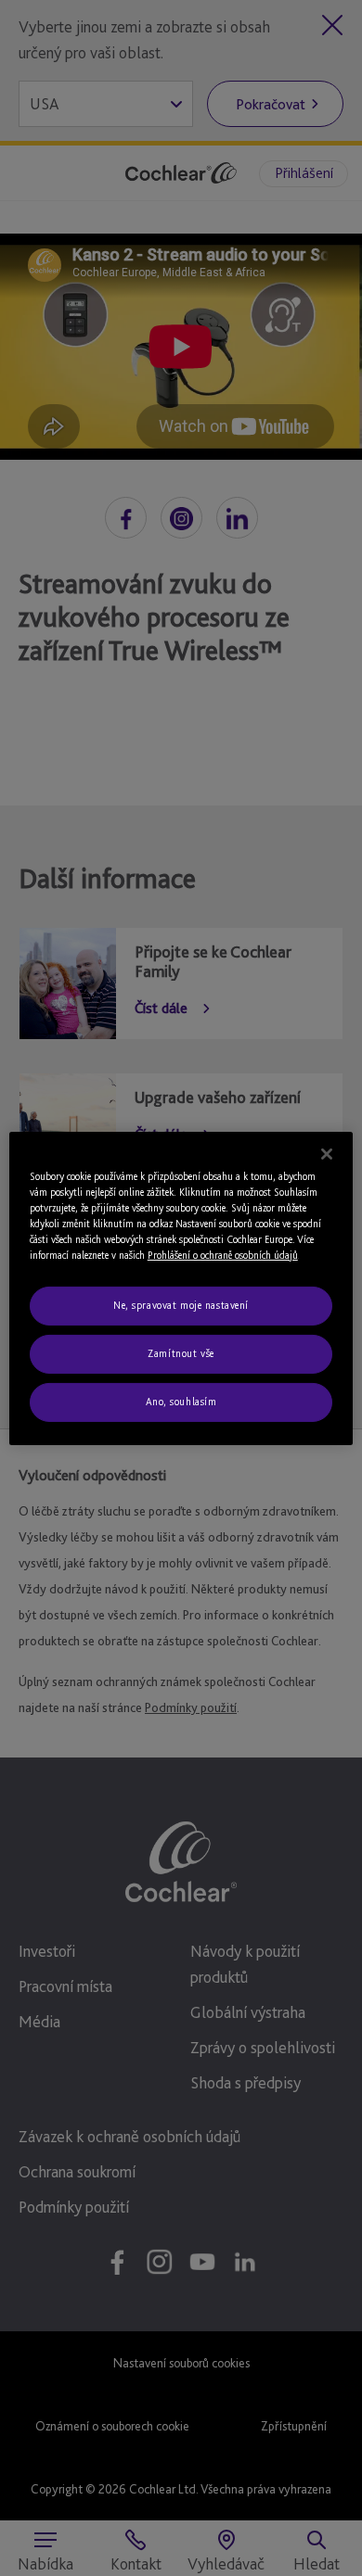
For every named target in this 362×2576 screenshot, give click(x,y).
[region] (181, 1288)
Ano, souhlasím (181, 1402)
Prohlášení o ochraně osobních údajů (223, 1255)
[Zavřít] (327, 1153)
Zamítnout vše (181, 1353)
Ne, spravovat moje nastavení (181, 1305)
